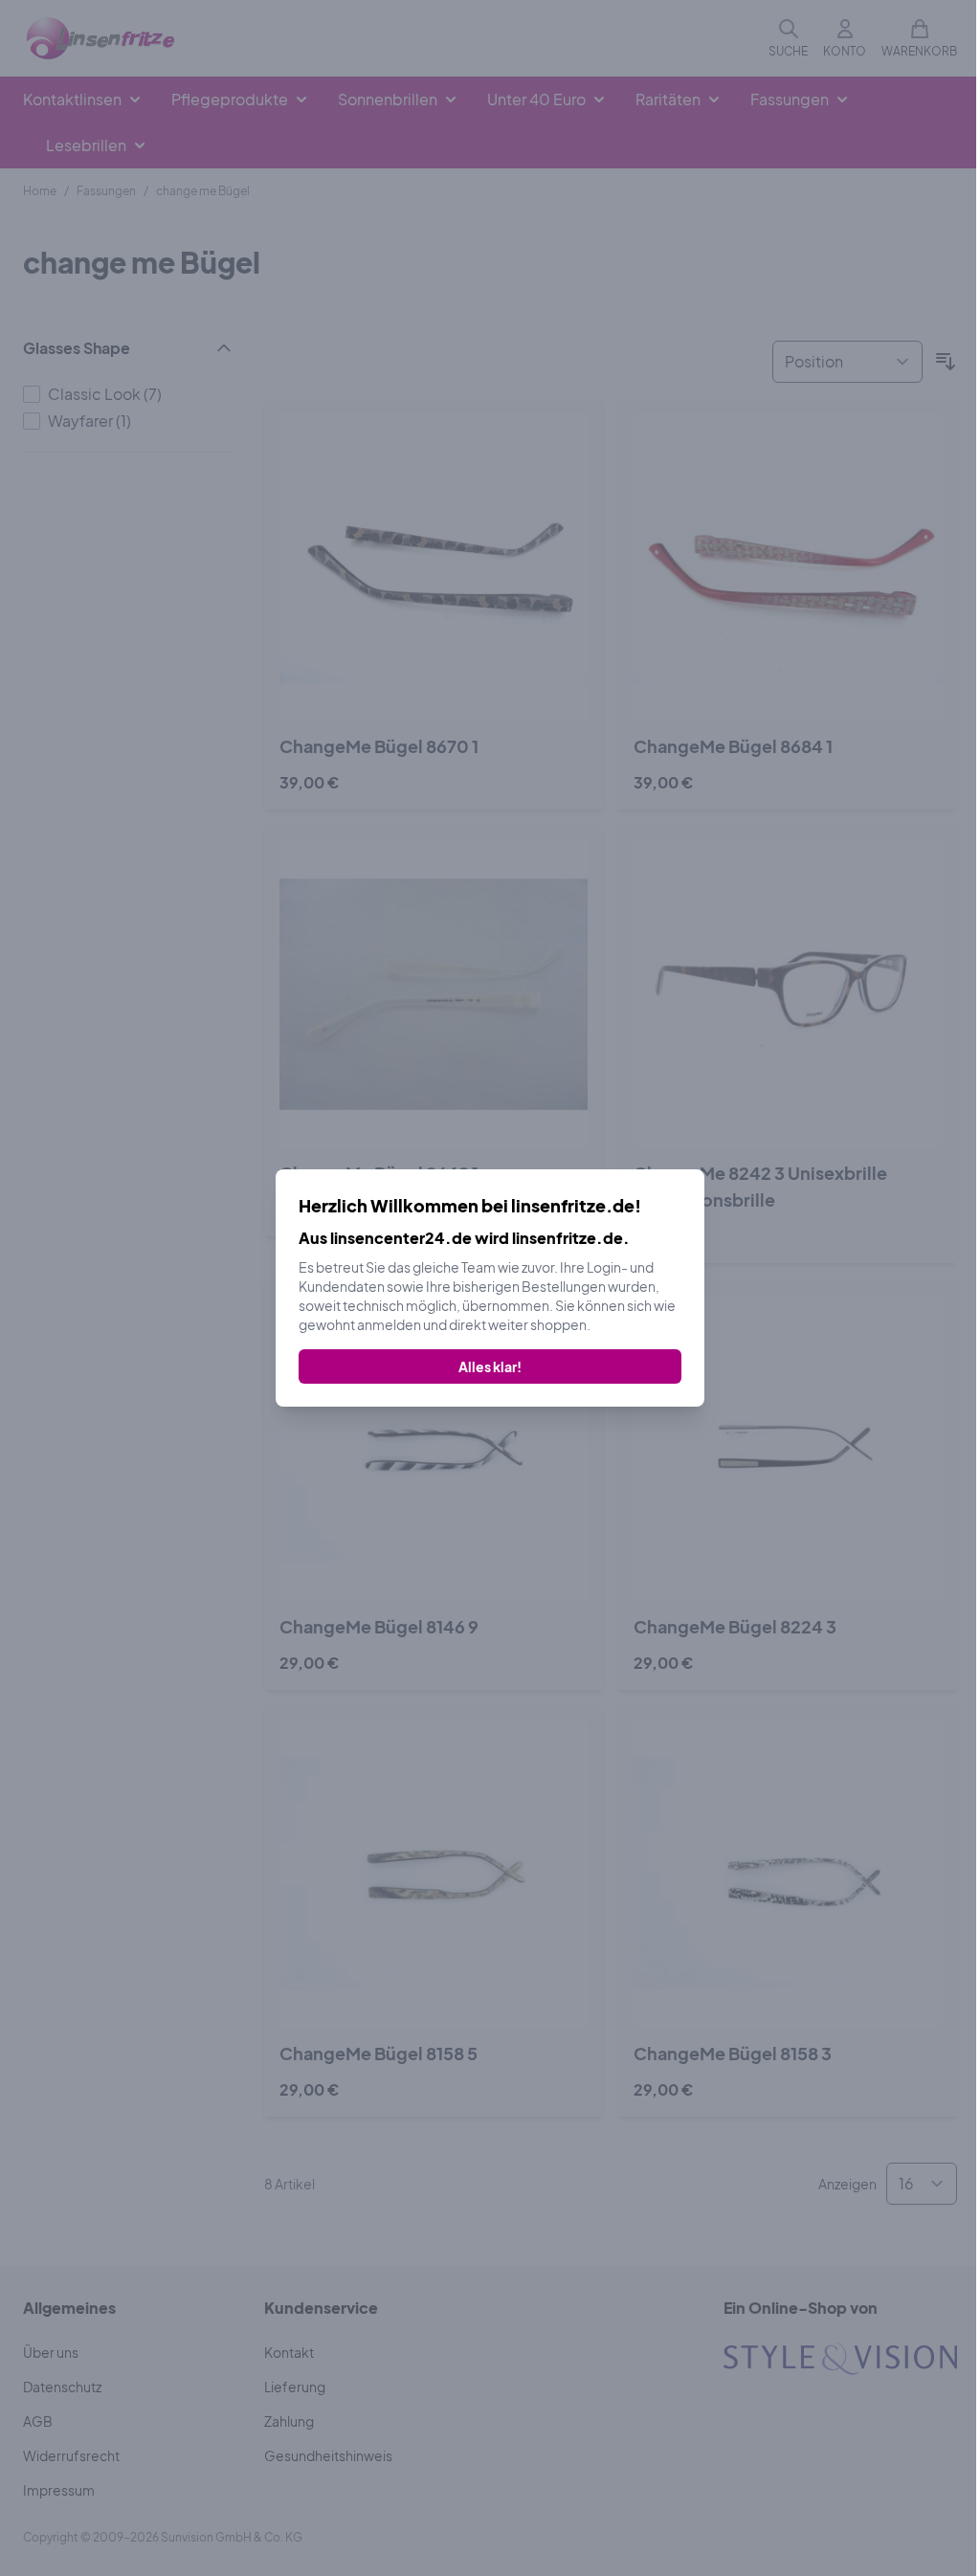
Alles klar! (490, 1366)
